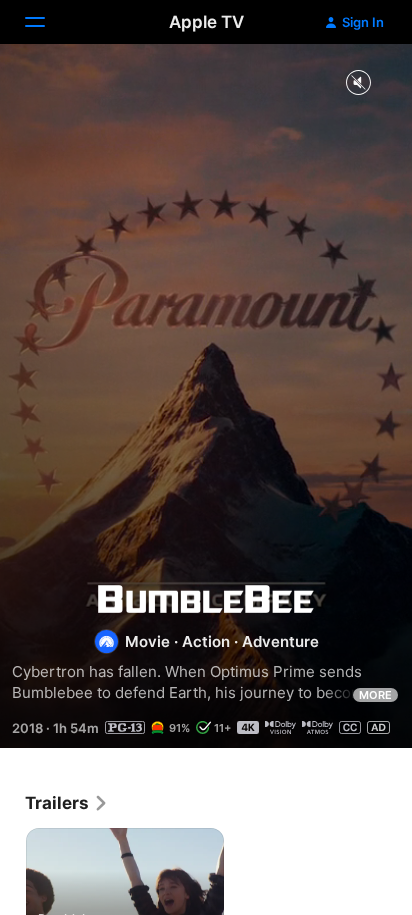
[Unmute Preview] (358, 83)
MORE (375, 695)
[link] (67, 803)
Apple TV (206, 22)
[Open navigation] (47, 22)
